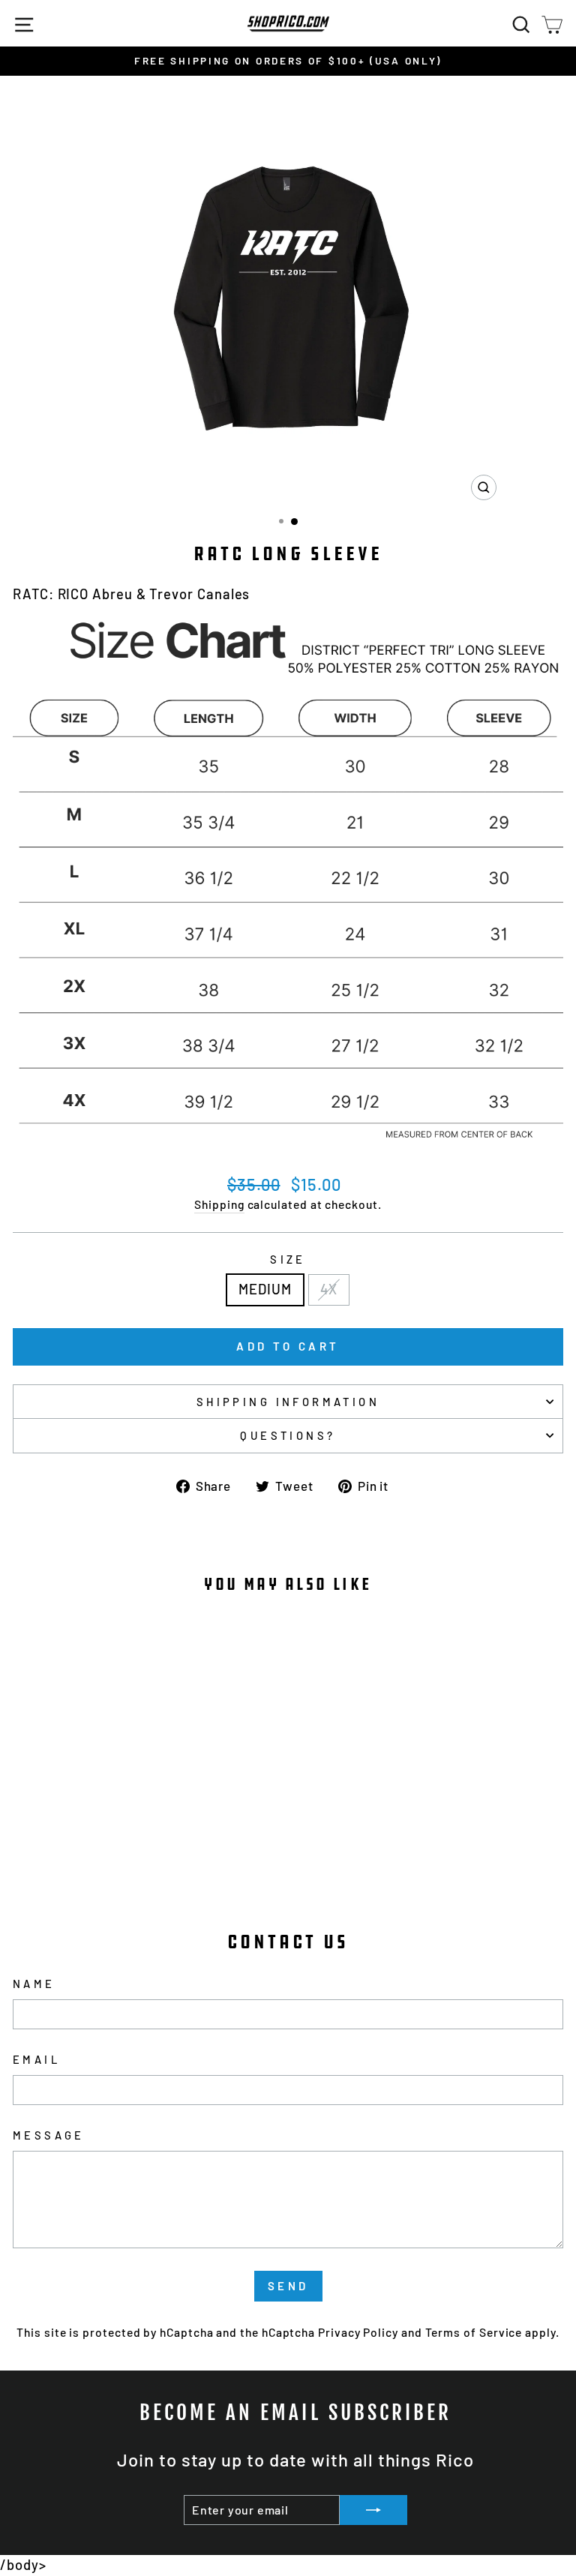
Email (36, 2059)
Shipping (219, 1204)
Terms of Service (474, 2332)
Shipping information (288, 1402)
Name (34, 1984)
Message (49, 2135)
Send (288, 2286)
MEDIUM (265, 1289)
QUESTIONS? (288, 1435)
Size (288, 1259)
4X (329, 1289)
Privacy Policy (358, 2332)
